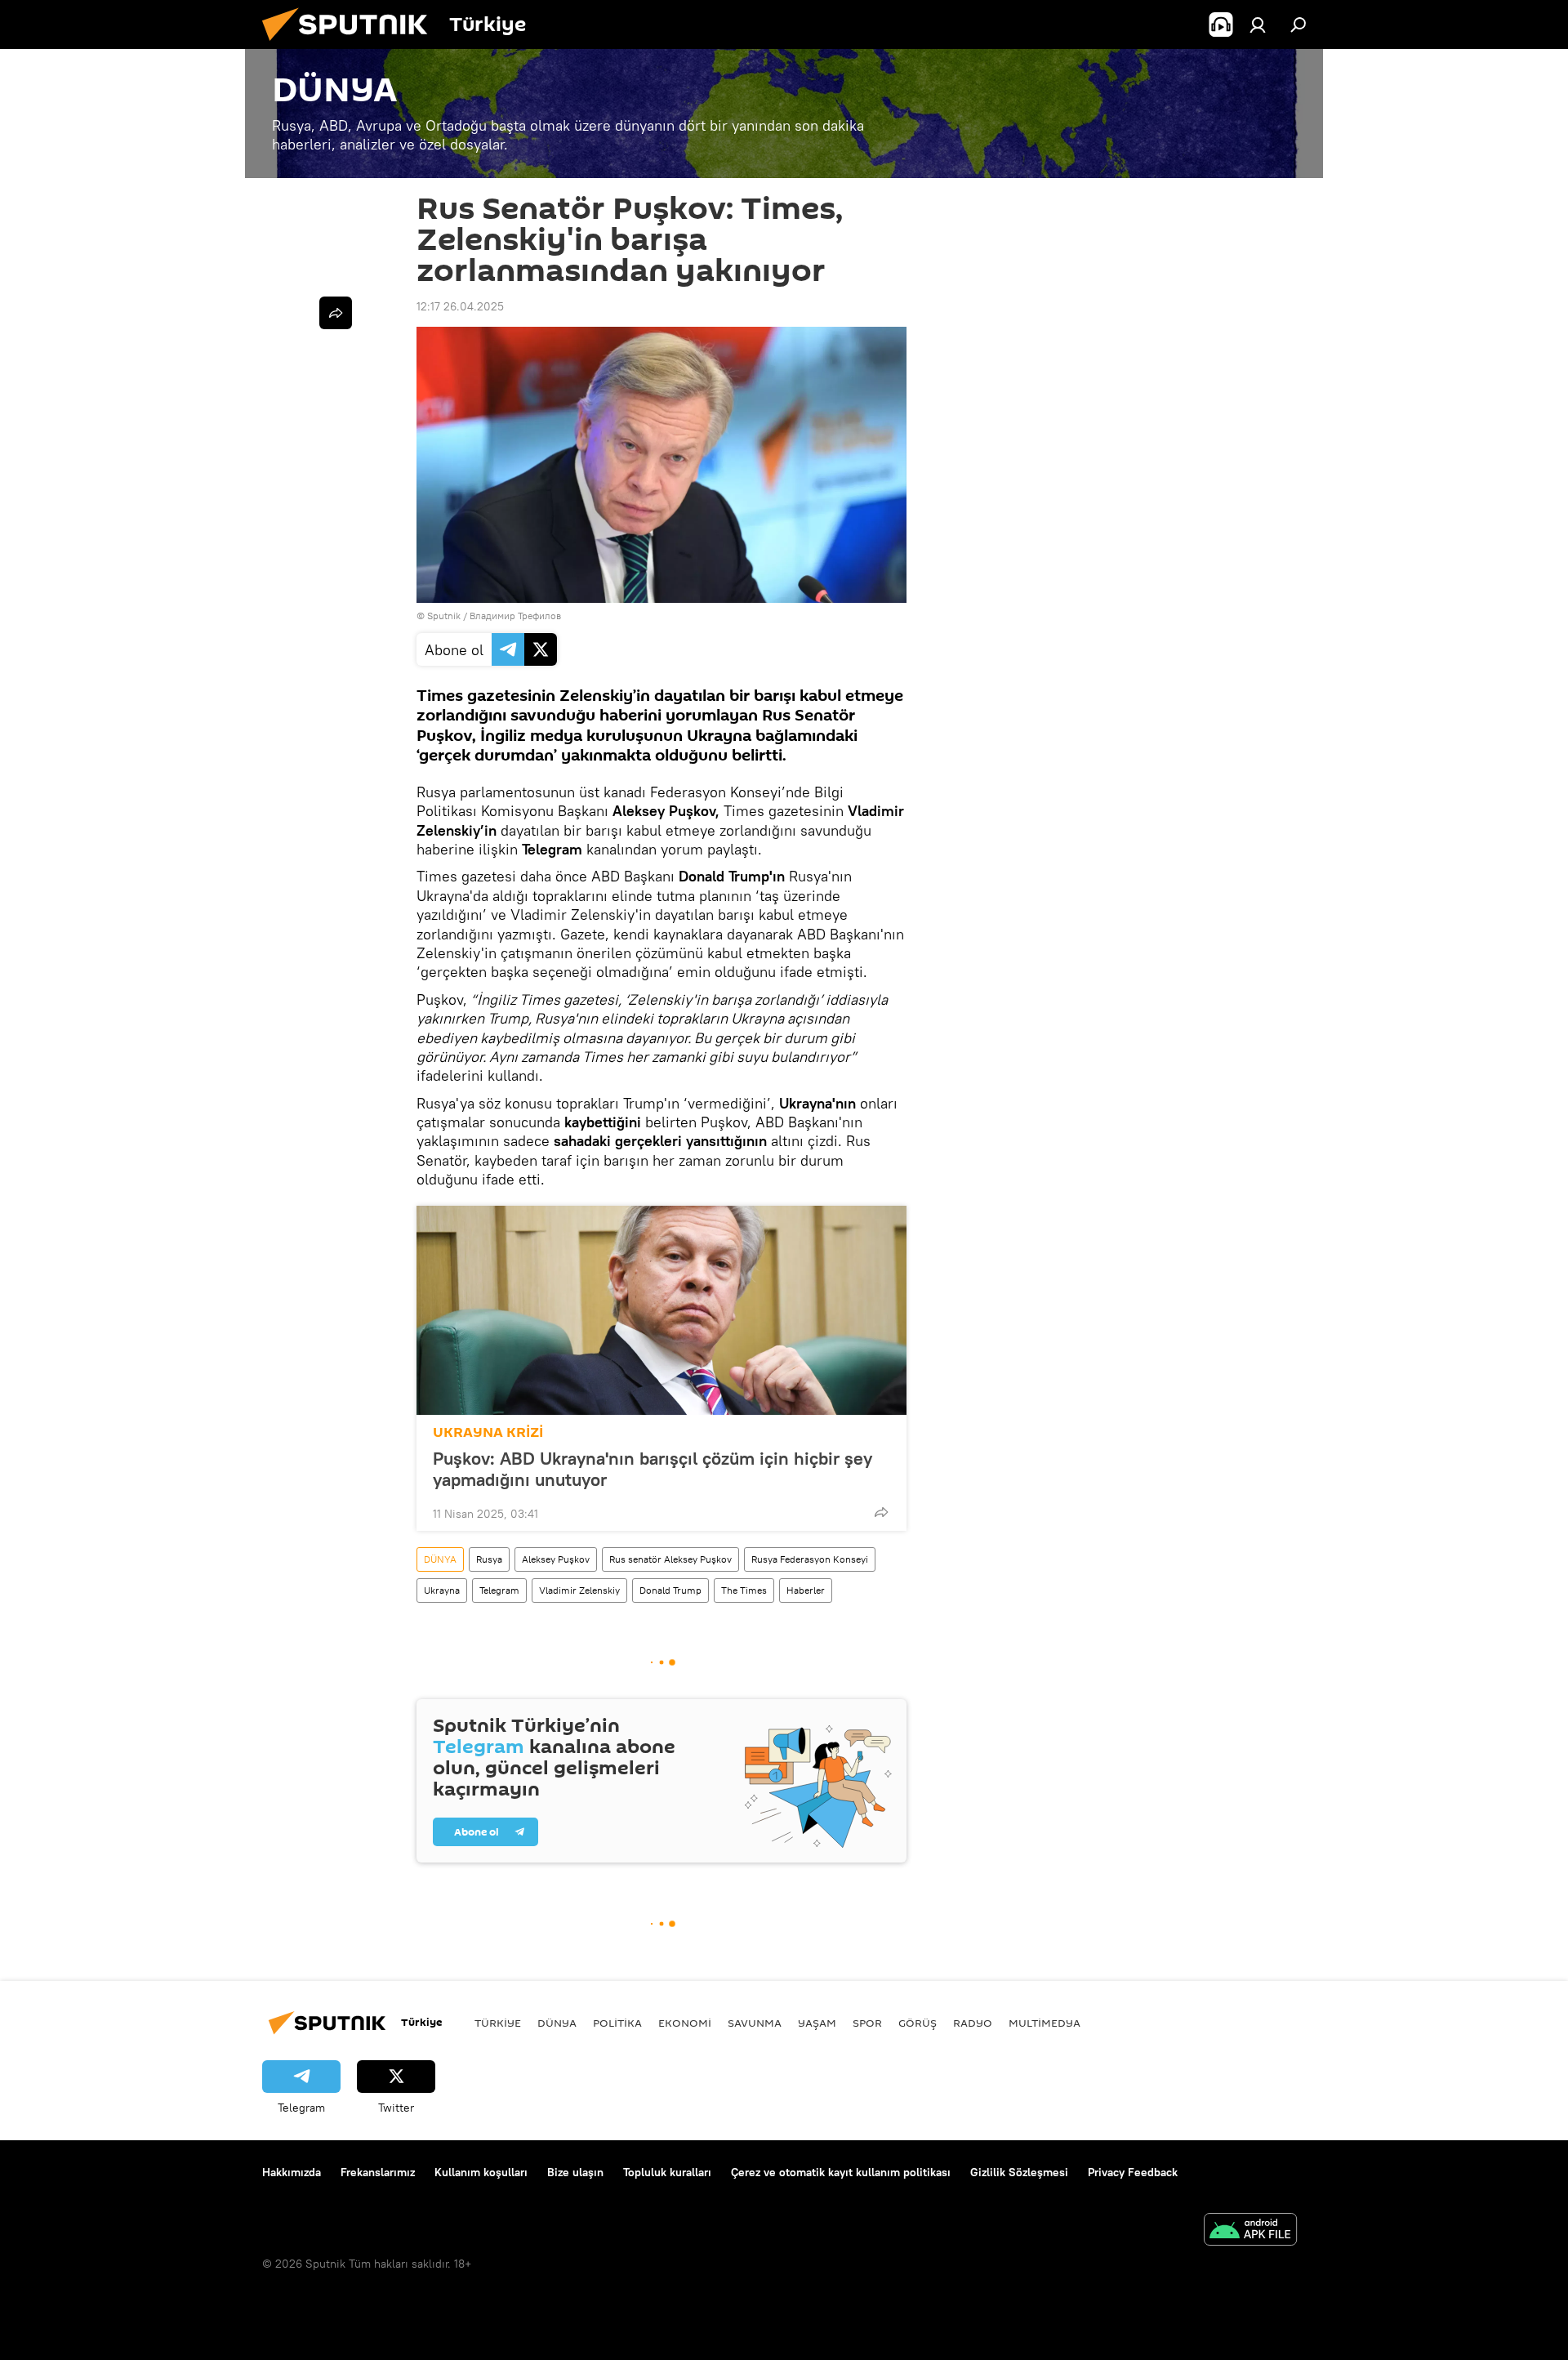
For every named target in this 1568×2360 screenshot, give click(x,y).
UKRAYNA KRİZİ (488, 1432)
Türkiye (498, 2023)
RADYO (973, 2023)
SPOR (867, 2023)
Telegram (499, 1590)
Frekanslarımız (378, 2172)
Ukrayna (442, 1590)
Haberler (806, 1590)
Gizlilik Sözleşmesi (1019, 2172)
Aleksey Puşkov (556, 1559)
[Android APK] (1250, 2231)
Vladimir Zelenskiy (579, 1590)
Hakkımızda (292, 2172)
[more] (881, 1512)
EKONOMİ (685, 2023)
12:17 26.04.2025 (460, 306)
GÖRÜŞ (918, 2023)
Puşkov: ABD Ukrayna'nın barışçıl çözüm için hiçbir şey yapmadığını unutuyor (653, 1469)
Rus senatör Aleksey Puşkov (670, 1559)
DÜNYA (440, 1559)
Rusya (489, 1559)
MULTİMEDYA (1045, 2023)
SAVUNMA (755, 2023)
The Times (744, 1590)
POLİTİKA (617, 2023)
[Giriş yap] (1258, 25)
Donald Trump (670, 1590)
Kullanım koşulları (481, 2172)
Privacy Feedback (1133, 2172)
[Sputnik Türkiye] (351, 45)
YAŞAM (817, 2023)
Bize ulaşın (575, 2172)
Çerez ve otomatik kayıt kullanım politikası (841, 2172)
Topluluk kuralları (667, 2172)
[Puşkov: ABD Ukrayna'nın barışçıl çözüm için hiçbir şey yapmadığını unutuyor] (661, 1310)
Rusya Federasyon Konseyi (810, 1559)
